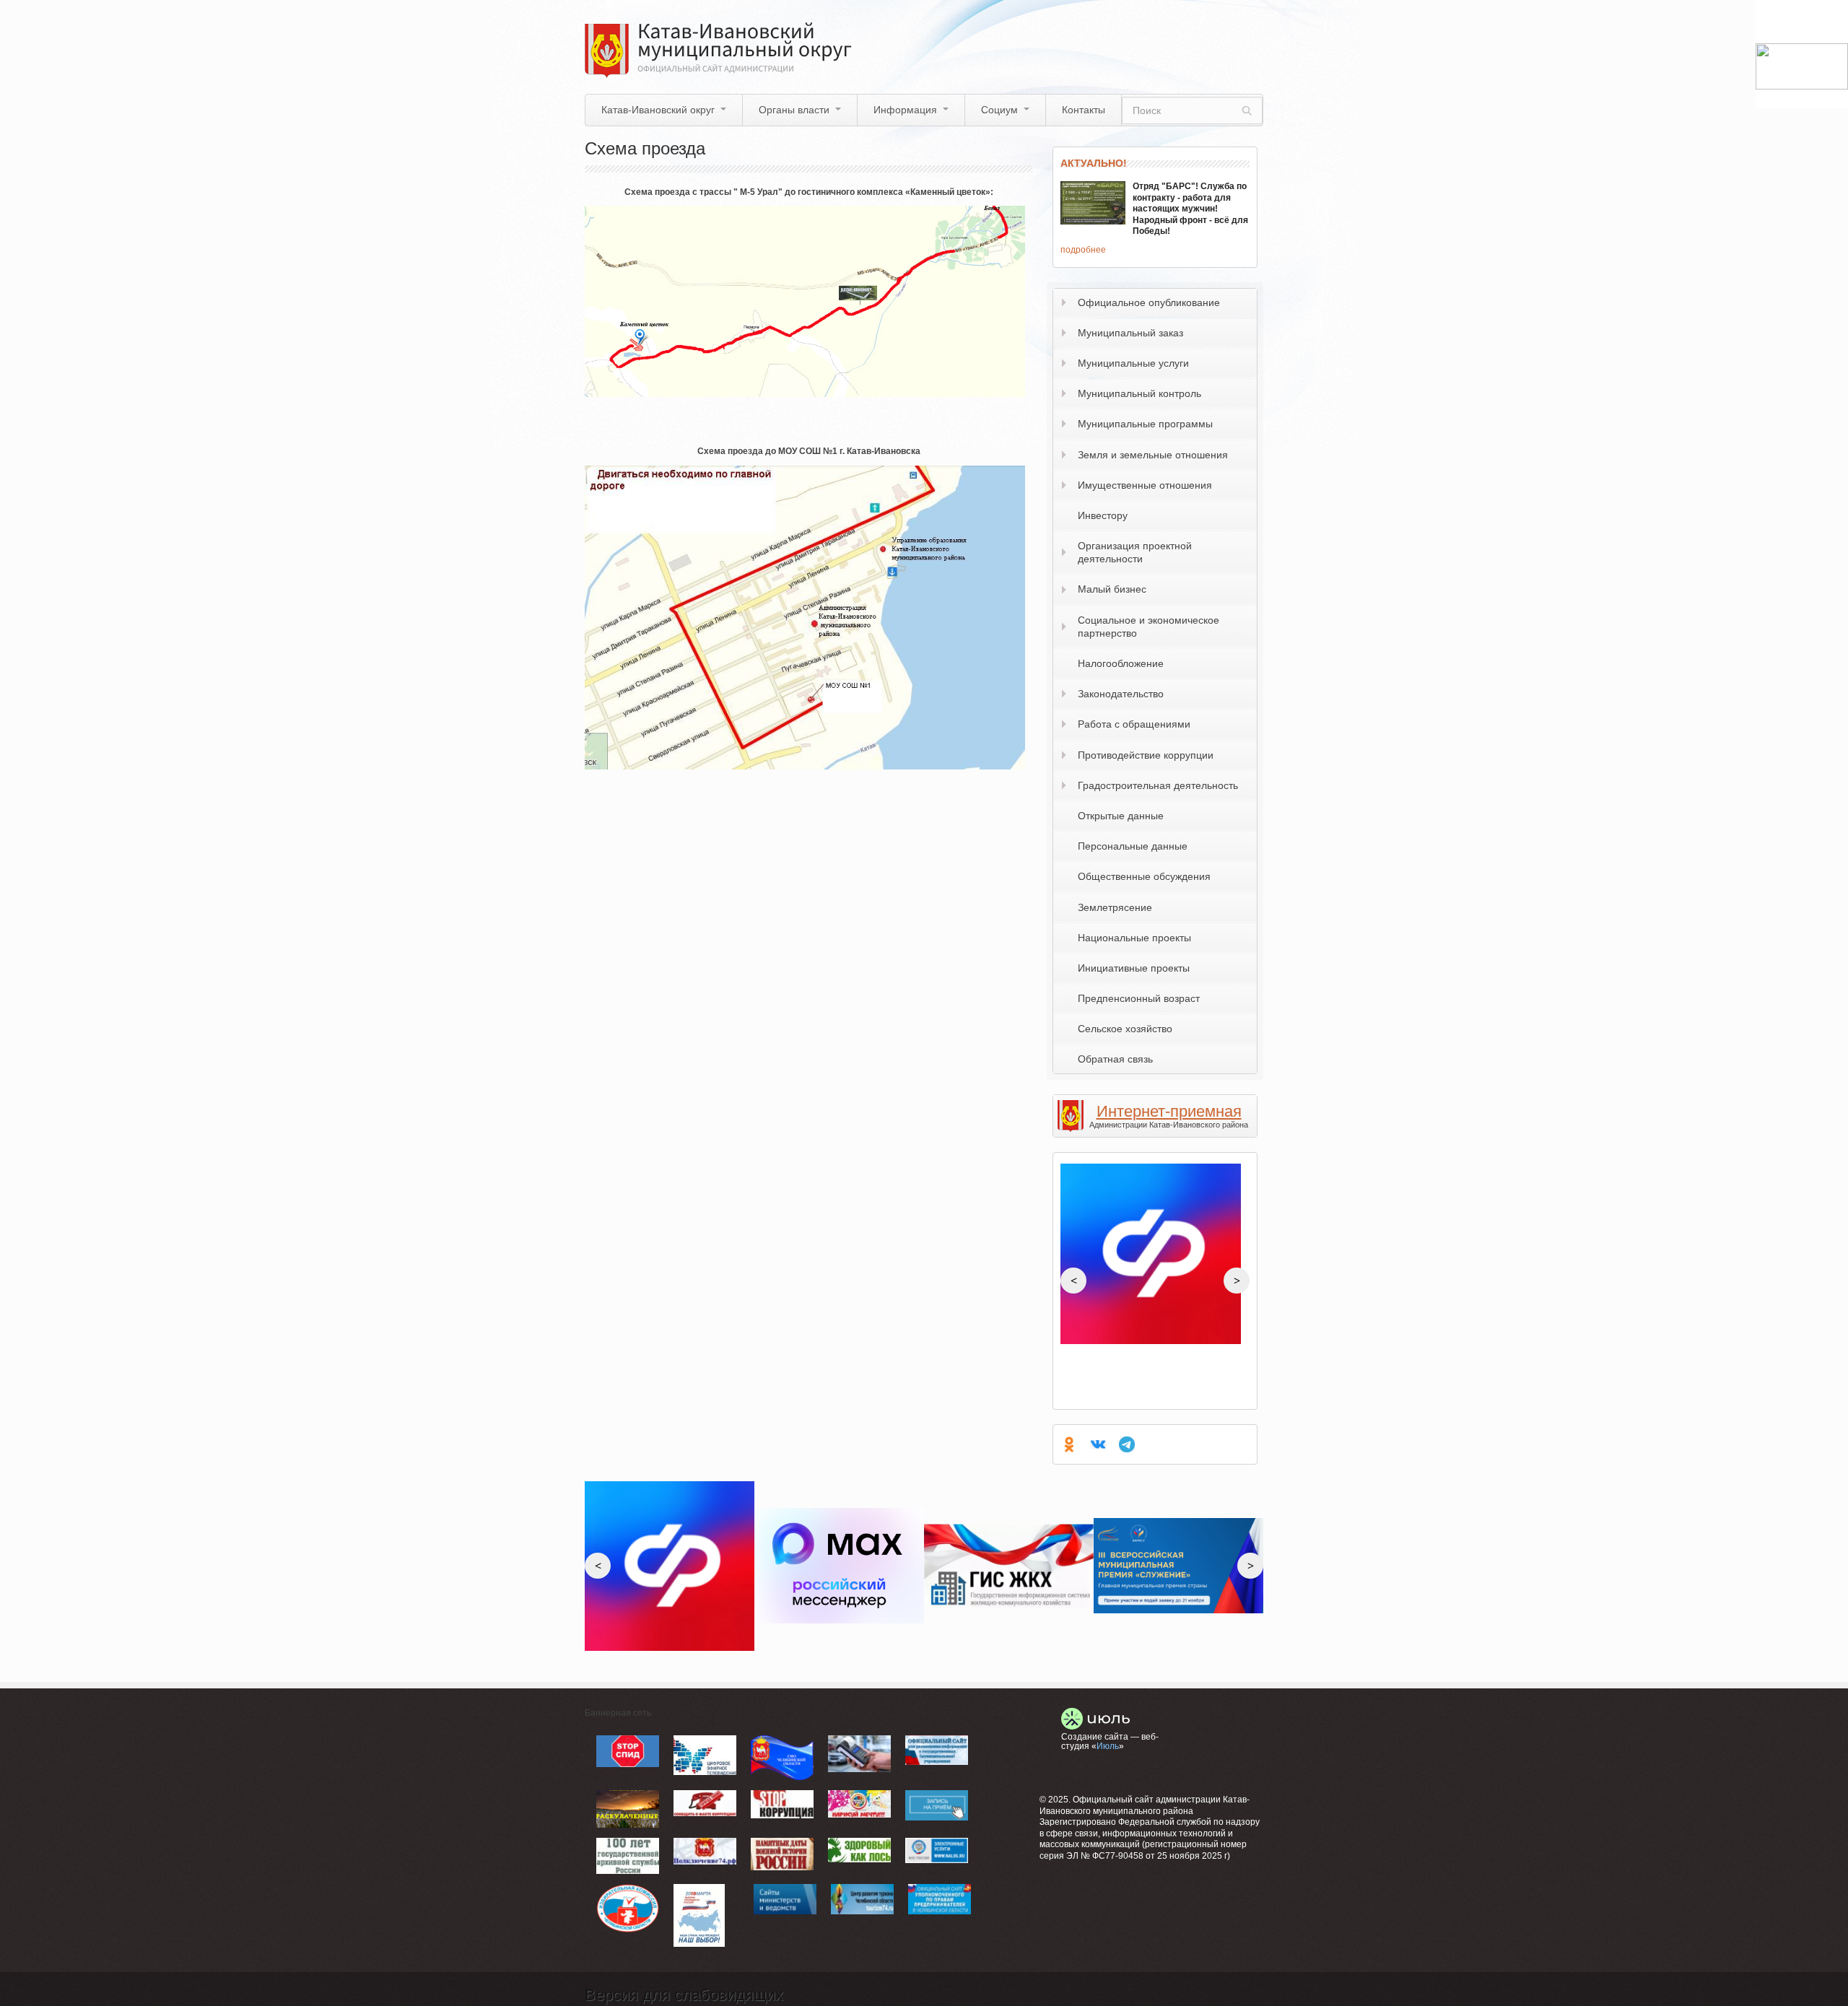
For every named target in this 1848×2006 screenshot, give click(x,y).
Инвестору (1103, 515)
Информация (905, 110)
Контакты (1084, 110)
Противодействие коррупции (1146, 755)
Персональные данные (1133, 846)
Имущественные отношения (1145, 485)
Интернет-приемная (1169, 1111)
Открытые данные (1121, 816)
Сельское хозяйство (1125, 1029)
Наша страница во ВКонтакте (1098, 1444)
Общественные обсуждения (1144, 876)
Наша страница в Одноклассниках (1069, 1444)
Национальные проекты (1134, 938)
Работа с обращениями (1134, 724)
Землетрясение (1115, 907)
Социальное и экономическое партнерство (1149, 627)
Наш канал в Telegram (1127, 1444)
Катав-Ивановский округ (658, 110)
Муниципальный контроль (1139, 393)
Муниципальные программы (1145, 424)
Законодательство (1121, 694)
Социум (999, 110)
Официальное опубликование (1149, 302)
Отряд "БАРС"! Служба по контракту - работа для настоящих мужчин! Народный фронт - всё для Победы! (1190, 209)
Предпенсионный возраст (1139, 998)
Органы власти (794, 110)
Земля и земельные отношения (1153, 455)
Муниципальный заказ (1130, 333)
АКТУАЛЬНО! (1094, 163)
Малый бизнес (1112, 589)
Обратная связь (1115, 1059)
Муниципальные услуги (1133, 363)
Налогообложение (1121, 663)
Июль (1108, 1746)
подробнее (1083, 250)
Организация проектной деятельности (1135, 552)
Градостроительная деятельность (1158, 785)
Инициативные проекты (1134, 968)
